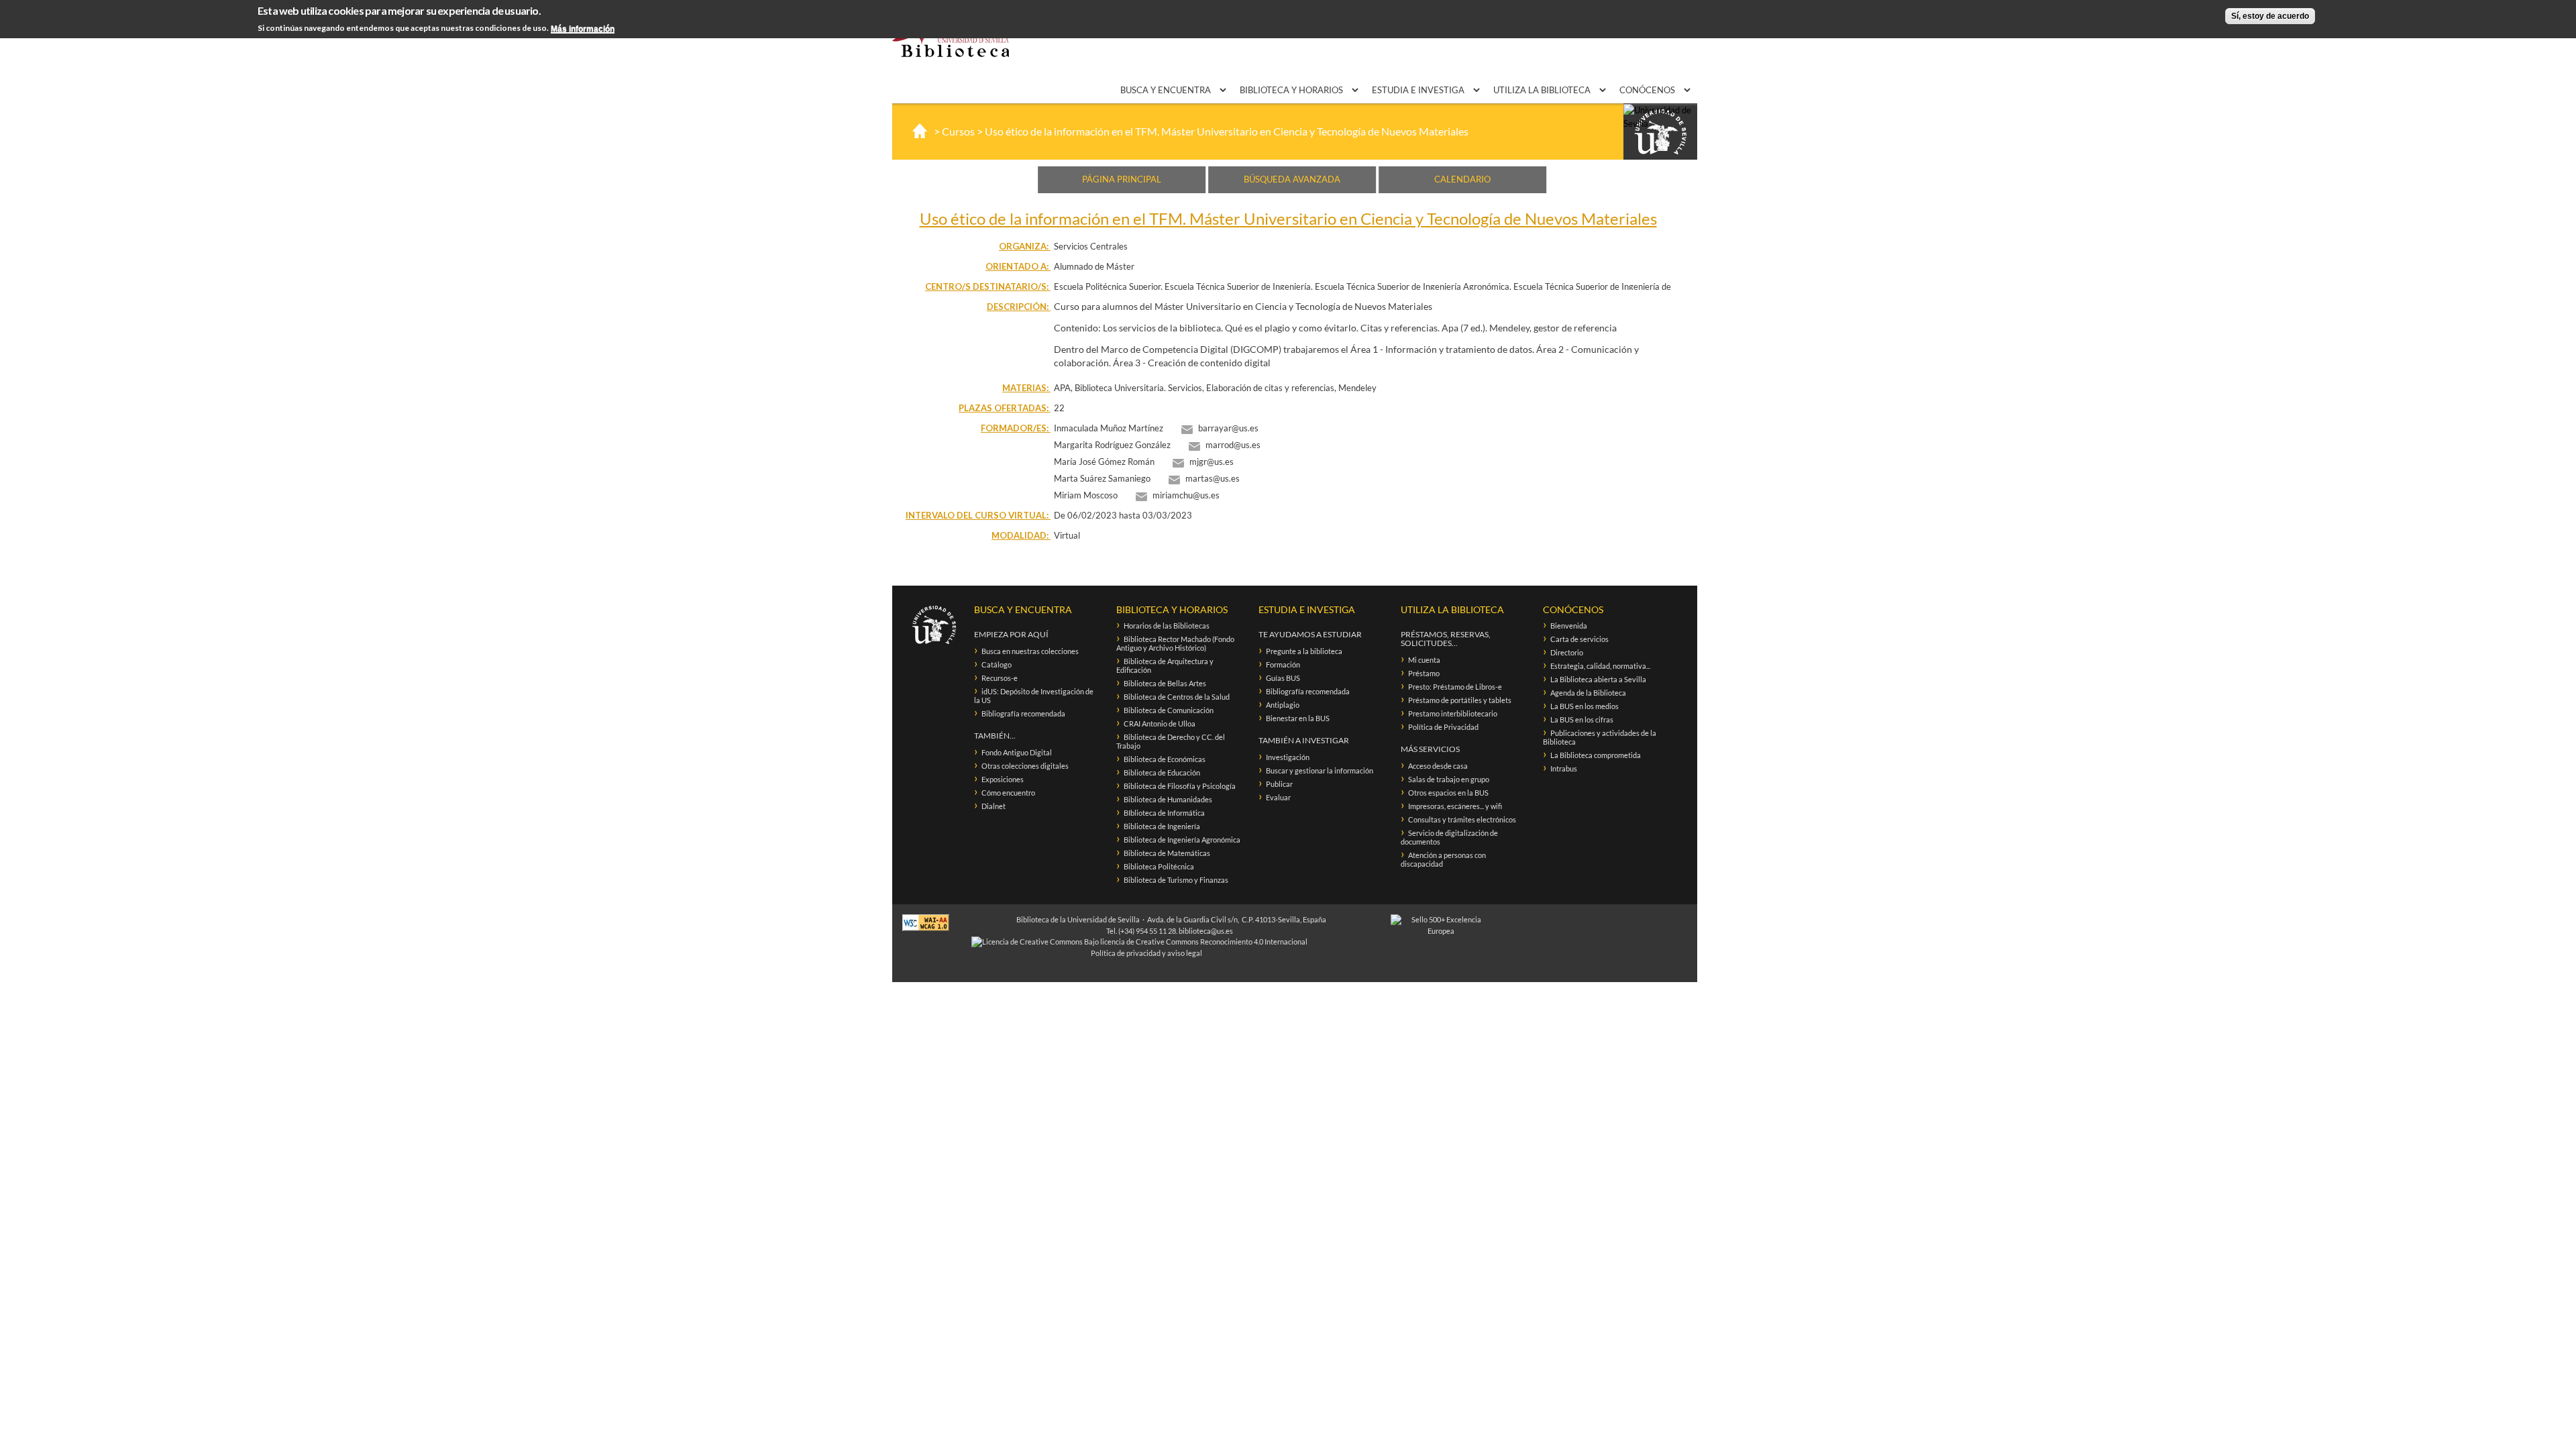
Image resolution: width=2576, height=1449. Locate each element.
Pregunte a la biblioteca (1304, 651)
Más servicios (1430, 749)
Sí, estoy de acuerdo (2270, 16)
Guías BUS (1283, 678)
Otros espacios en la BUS (1448, 793)
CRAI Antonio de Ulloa (1160, 723)
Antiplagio (1283, 705)
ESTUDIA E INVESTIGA (1419, 90)
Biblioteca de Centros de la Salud (1177, 697)
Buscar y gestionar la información (1320, 770)
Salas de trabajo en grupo (1449, 779)
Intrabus (1564, 768)
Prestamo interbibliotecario (1453, 713)
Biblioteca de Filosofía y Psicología (1180, 786)
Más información (583, 29)
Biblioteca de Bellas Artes (1165, 683)
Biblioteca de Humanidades (1168, 799)
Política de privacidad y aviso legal (1146, 953)
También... (995, 736)
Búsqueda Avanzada (1292, 179)
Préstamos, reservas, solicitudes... (1446, 639)
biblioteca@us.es (1206, 931)
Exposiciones (1003, 779)
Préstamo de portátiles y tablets (1460, 700)
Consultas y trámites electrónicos (1462, 819)
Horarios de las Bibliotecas (1167, 626)
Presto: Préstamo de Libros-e (1455, 687)
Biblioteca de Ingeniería (1162, 826)
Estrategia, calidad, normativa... (1600, 666)
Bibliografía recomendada (1023, 713)
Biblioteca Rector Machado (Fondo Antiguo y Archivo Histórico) (1175, 643)
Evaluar (1278, 797)
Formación (1283, 664)
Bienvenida (1569, 626)
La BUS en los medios (1585, 706)
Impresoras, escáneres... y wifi (1455, 806)
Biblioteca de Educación (1162, 772)
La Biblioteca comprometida (1596, 755)
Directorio (1567, 652)
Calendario (1462, 179)
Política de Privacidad (1443, 727)
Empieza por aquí (1011, 634)
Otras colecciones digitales (1025, 766)
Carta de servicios (1579, 639)
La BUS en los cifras (1582, 719)
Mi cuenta (1424, 660)
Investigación (1288, 757)
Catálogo (997, 664)
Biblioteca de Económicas (1165, 759)
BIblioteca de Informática (1164, 813)
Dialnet (994, 806)
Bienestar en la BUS (1298, 718)
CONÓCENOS (1648, 90)
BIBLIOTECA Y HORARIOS (1292, 90)
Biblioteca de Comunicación (1169, 710)
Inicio (920, 131)
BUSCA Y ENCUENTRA (1167, 90)
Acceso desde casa (1438, 766)
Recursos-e (1000, 678)
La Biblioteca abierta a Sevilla (1598, 679)
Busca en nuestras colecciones (1030, 651)
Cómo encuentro (1008, 793)
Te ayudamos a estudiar (1310, 634)
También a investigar (1304, 740)
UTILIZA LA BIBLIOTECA (1543, 90)
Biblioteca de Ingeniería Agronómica (1182, 840)
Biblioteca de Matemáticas (1167, 853)
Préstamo (1424, 673)
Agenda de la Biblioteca (1588, 693)
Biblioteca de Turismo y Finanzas (1176, 880)
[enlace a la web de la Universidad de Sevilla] (1660, 132)
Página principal (1122, 179)
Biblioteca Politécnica (1159, 866)
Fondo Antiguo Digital (1017, 752)
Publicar (1279, 784)
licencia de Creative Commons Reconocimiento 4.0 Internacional (1204, 942)
